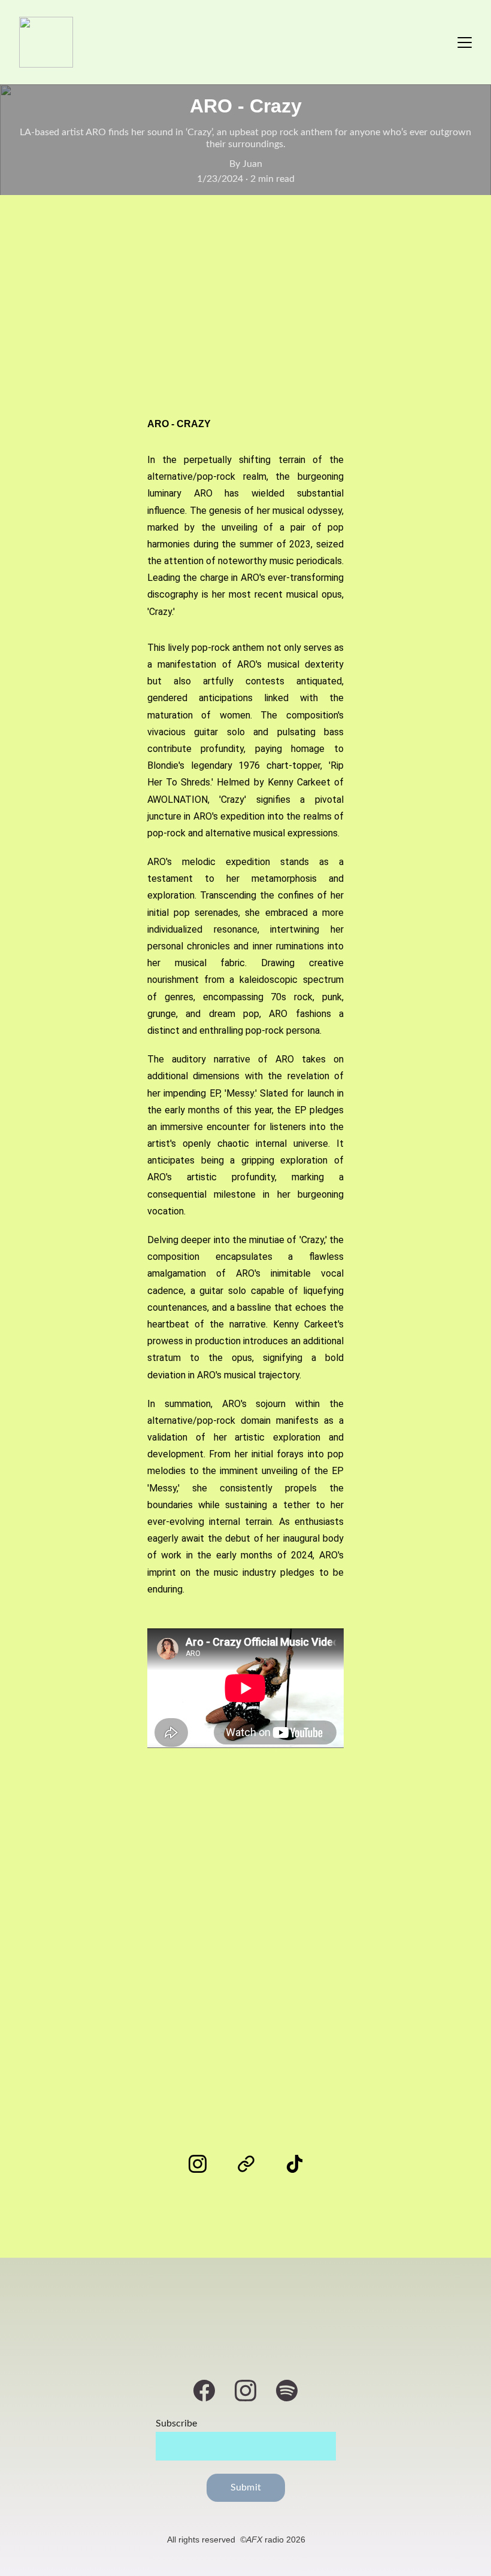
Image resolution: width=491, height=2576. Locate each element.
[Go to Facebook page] (210, 2391)
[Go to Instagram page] (204, 2164)
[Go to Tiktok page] (295, 2164)
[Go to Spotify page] (287, 2391)
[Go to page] (252, 2164)
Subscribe (176, 2423)
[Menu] (465, 42)
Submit (246, 2487)
